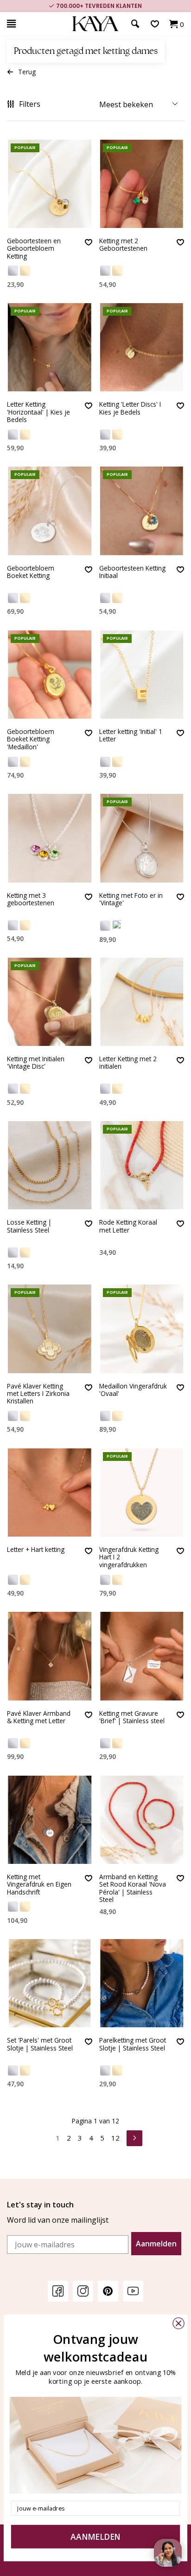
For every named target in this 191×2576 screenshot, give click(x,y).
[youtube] (133, 2291)
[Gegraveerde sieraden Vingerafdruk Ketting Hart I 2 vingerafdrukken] (142, 1492)
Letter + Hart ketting (36, 1550)
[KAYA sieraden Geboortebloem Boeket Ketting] (50, 511)
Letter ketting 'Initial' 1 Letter (131, 736)
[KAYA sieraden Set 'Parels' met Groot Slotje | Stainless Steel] (50, 1983)
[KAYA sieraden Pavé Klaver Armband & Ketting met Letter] (50, 1656)
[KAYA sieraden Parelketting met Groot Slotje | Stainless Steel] (142, 1983)
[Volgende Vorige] (134, 2137)
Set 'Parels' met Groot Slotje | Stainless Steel (40, 2044)
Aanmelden (156, 2244)
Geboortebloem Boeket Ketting (31, 572)
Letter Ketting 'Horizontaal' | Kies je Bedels (38, 412)
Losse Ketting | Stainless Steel (29, 1226)
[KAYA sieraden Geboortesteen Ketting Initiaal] (142, 511)
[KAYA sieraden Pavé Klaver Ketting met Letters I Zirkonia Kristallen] (50, 1329)
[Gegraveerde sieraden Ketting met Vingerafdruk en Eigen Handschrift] (50, 1820)
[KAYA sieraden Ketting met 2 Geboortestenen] (142, 184)
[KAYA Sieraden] (95, 24)
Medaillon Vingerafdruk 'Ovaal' (133, 1390)
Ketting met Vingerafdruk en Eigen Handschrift (39, 1885)
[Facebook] (58, 2291)
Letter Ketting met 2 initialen (128, 1063)
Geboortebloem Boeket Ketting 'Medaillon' (31, 740)
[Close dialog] (178, 2323)
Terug (27, 72)
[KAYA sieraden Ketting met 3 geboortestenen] (50, 838)
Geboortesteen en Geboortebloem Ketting (34, 249)
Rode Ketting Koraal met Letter (128, 1226)
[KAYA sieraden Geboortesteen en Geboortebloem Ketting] (50, 184)
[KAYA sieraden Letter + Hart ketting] (50, 1492)
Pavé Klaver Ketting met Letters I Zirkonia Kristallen (38, 1394)
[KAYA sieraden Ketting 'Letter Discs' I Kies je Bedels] (142, 347)
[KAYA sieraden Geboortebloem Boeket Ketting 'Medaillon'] (50, 675)
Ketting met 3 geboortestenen (31, 899)
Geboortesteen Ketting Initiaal (132, 572)
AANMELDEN (95, 2537)
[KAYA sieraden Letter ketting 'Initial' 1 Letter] (142, 675)
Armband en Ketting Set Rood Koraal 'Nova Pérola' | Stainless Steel (133, 1888)
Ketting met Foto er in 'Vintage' (131, 899)
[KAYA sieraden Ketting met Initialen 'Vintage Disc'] (50, 1002)
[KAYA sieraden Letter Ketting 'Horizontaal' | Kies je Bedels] (50, 347)
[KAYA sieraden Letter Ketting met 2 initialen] (142, 1002)
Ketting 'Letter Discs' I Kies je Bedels (130, 408)
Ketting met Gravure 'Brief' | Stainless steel (132, 1717)
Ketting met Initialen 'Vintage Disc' (36, 1063)
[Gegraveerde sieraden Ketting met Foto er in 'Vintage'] (142, 838)
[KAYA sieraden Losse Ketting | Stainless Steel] (50, 1165)
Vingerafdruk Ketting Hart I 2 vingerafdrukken (129, 1557)
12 (115, 2138)
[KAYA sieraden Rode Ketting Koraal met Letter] (142, 1165)
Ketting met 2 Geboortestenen (123, 245)
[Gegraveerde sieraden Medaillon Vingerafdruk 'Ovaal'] (142, 1329)
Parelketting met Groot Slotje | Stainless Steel (133, 2044)
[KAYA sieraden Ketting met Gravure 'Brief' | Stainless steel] (142, 1656)
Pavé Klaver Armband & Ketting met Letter (39, 1717)
